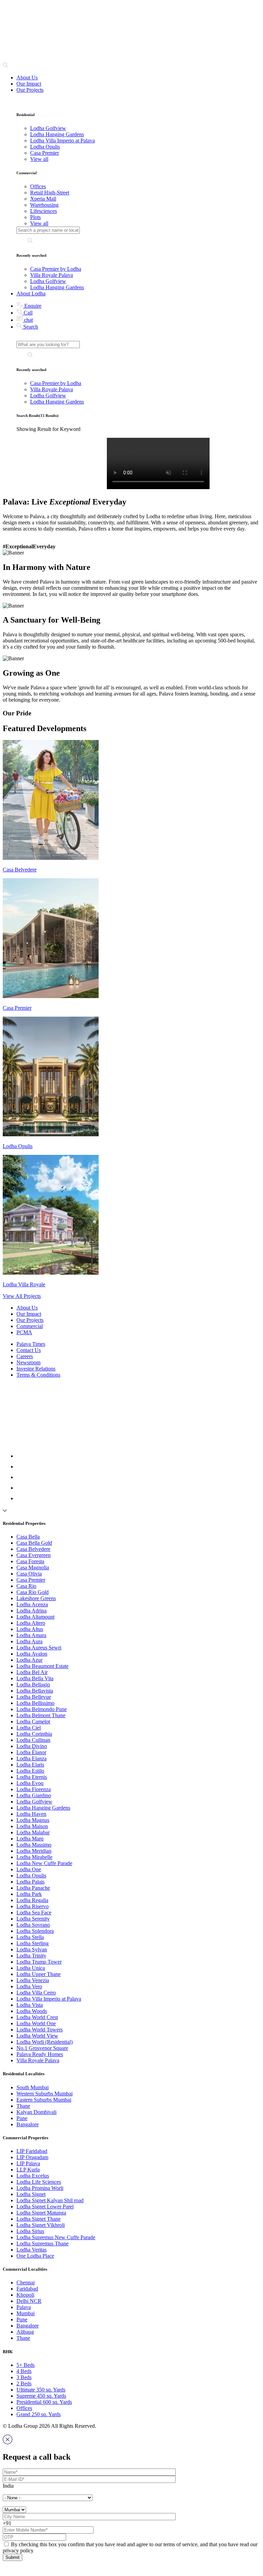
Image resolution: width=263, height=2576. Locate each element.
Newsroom (28, 1362)
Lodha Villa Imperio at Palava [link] (62, 141)
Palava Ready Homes (40, 2054)
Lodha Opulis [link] (45, 147)
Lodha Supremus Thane (42, 2243)
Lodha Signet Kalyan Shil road (50, 2200)
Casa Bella (28, 1537)
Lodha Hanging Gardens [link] (57, 134)
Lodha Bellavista (35, 1691)
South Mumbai (33, 2087)
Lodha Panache (33, 1888)
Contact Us (29, 1350)
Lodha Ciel (29, 1728)
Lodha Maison (32, 1826)
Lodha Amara (31, 1635)
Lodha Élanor (31, 1752)
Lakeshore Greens (36, 1598)
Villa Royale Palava (52, 275)
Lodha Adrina (32, 1611)
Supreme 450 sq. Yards (41, 2396)
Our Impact (29, 84)
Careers (25, 1356)
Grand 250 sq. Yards (39, 2414)
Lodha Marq (30, 1839)
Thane (23, 2106)
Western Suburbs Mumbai (45, 2094)
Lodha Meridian (34, 1851)
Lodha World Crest (37, 2017)
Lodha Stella (30, 1937)
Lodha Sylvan (32, 1949)
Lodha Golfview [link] (48, 128)
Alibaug (25, 2332)
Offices (38, 186)
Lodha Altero (31, 1623)
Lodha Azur (29, 1660)
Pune (22, 2118)
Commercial (30, 1326)
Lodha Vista (30, 2005)
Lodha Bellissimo (35, 1703)
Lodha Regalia (32, 1900)
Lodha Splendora (35, 1931)
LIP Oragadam (32, 2157)
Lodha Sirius (30, 2231)
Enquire (32, 306)
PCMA (24, 1332)
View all (39, 159)
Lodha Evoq (30, 1783)
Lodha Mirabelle (34, 1857)
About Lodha (31, 294)
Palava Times (31, 1344)
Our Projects (30, 90)
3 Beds (24, 2377)
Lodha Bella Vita (35, 1678)
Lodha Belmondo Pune (42, 1709)
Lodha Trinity (31, 1956)
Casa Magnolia (33, 1567)
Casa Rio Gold (33, 1592)
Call (27, 313)
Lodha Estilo (30, 1771)
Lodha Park (29, 1894)
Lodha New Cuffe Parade (44, 1863)
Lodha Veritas (32, 2250)
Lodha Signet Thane (39, 2219)
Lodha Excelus (33, 2176)
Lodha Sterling (33, 1943)
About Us (27, 78)
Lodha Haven (31, 1814)
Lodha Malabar (33, 1832)
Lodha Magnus (33, 1820)
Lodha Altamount (35, 1617)
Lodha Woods (32, 2011)
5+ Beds (26, 2365)
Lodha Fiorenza (34, 1789)
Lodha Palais (30, 1882)
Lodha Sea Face (34, 1912)
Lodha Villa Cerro (36, 1993)
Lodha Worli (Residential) (45, 2042)
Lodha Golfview (48, 281)
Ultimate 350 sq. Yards (41, 2390)
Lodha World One (36, 2023)
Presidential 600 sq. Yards (44, 2402)
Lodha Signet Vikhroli (41, 2225)
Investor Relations (36, 1369)
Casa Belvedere (33, 1549)
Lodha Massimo (34, 1845)
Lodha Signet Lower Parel (45, 2207)
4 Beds (24, 2371)
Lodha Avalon (32, 1654)
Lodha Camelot (33, 1721)
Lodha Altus (30, 1629)
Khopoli (25, 2295)
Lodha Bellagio (33, 1685)
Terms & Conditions (38, 1375)
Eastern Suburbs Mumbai (44, 2100)
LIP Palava (28, 2163)
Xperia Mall (43, 199)
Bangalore (28, 2124)
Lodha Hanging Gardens (57, 287)
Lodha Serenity (33, 1919)
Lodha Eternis (32, 1777)
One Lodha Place (35, 2256)
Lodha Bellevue (34, 1697)
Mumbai (26, 2313)
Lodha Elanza (32, 1758)
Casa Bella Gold (34, 1543)
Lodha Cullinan (33, 1740)
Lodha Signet (31, 2194)
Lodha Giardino (34, 1795)
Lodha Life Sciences (39, 2182)
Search (30, 327)
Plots (35, 217)
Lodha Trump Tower (39, 1962)
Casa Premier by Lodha (56, 269)
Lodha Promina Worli (40, 2188)
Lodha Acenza (32, 1604)
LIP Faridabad (32, 2151)
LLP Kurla (28, 2170)
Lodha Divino (32, 1746)
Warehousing (44, 205)
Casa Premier (31, 1580)
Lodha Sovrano (33, 1925)
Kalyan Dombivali (36, 2112)
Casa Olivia (29, 1574)
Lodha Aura (29, 1641)
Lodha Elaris (30, 1765)
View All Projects (22, 1296)
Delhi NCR (29, 2301)
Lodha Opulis (31, 1876)
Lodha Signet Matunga (41, 2213)
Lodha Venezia (33, 1980)
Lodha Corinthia (34, 1734)
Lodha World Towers (40, 2030)
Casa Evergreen (34, 1555)
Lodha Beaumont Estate (42, 1666)
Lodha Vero (29, 1986)
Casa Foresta (30, 1561)
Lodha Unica (31, 1968)
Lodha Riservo (33, 1906)
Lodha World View (37, 2036)
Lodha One (29, 1869)
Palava (24, 2307)
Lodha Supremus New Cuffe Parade (56, 2237)
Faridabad (27, 2289)
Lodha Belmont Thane (41, 1715)
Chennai (26, 2282)
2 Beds (24, 2383)
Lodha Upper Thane (39, 1974)
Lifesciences (43, 211)
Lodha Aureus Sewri (39, 1648)
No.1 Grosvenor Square (42, 2048)
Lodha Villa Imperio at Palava (49, 1999)
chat (28, 320)
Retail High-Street (50, 193)
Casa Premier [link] (45, 153)
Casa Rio (26, 1586)
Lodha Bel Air (32, 1672)
